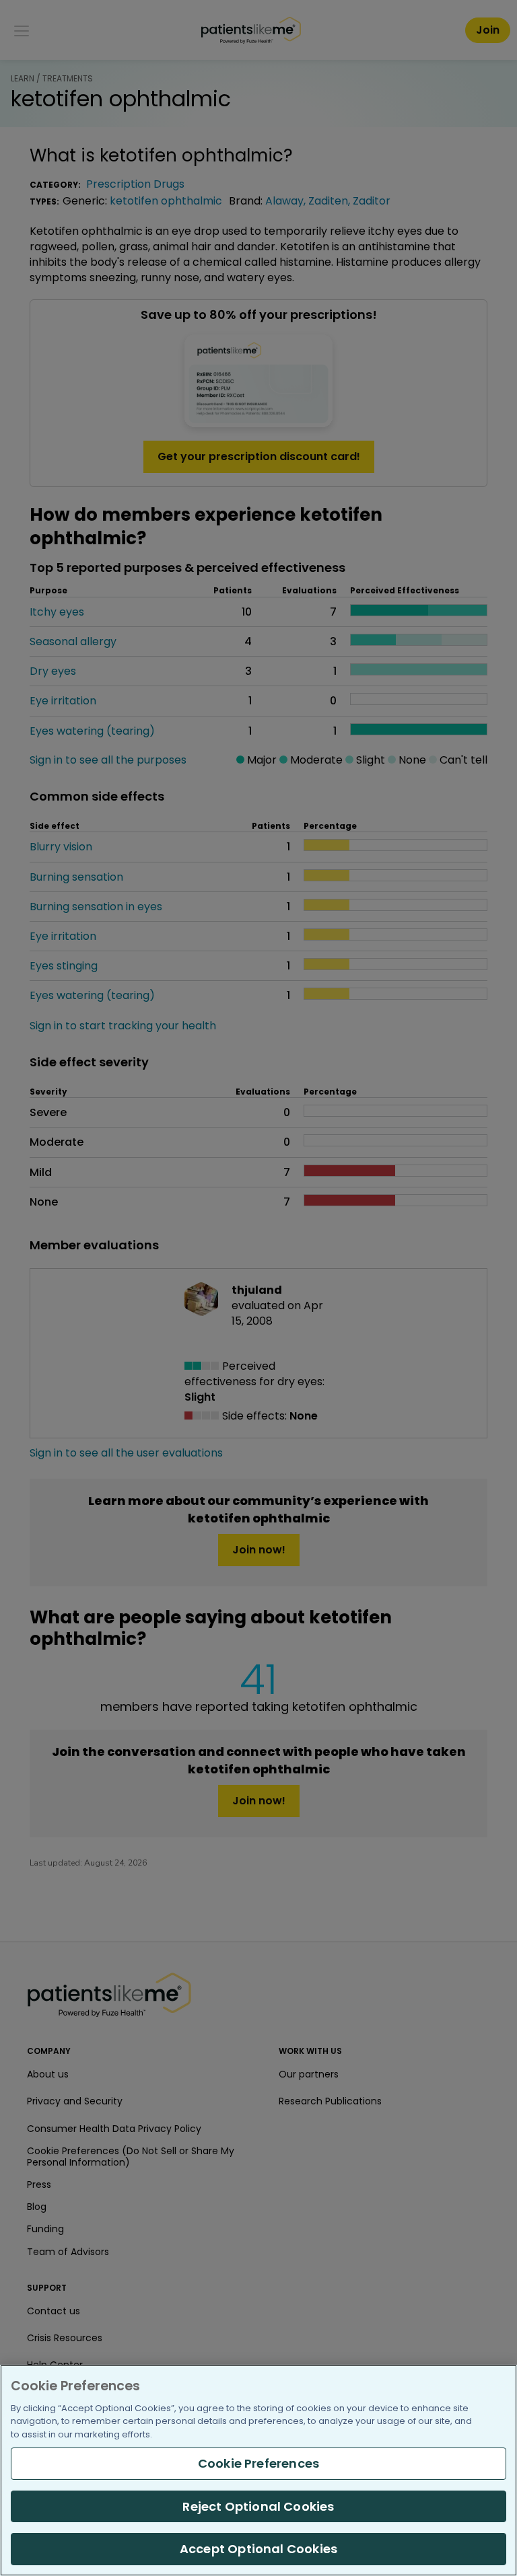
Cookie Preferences (258, 2463)
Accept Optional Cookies (258, 2549)
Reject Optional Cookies (258, 2506)
